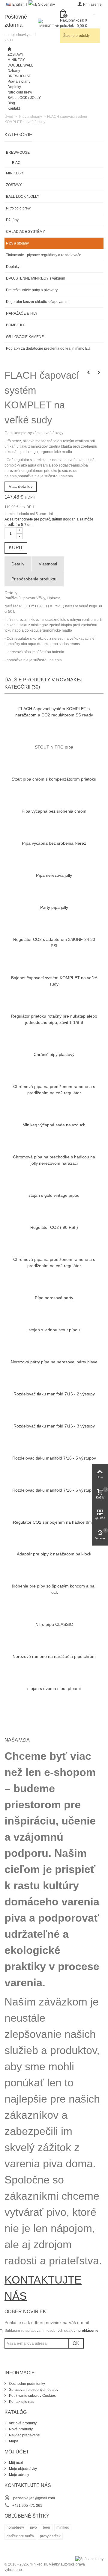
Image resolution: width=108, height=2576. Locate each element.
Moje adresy (19, 2475)
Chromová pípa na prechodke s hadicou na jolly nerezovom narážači (54, 1160)
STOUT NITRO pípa (54, 747)
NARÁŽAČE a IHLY (22, 313)
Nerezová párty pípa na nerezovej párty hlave (54, 1362)
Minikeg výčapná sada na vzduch (54, 1125)
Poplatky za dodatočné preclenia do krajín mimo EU (48, 348)
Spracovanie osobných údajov (33, 2390)
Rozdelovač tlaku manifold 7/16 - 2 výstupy (54, 1394)
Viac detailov (21, 486)
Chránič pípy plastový (54, 1054)
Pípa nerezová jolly (54, 875)
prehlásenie (88, 2331)
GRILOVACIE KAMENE (25, 337)
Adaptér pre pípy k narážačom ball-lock (54, 1554)
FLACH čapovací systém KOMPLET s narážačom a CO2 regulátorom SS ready (54, 712)
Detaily (18, 564)
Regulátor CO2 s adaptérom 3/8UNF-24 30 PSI (54, 943)
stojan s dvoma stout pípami (54, 1688)
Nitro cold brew (20, 92)
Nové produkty (20, 2429)
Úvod (9, 117)
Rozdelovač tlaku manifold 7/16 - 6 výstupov (54, 1490)
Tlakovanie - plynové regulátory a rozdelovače (44, 255)
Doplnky (14, 87)
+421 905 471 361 (27, 2506)
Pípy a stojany (19, 82)
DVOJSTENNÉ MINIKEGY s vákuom (36, 278)
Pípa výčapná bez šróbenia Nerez (54, 843)
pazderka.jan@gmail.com (34, 2498)
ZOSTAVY (15, 55)
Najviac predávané (24, 2435)
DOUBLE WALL (20, 65)
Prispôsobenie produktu (34, 579)
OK (76, 2343)
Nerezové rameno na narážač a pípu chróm (54, 1656)
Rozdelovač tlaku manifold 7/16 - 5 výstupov (54, 1458)
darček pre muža (20, 2536)
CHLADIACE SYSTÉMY (25, 232)
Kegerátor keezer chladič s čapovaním (37, 302)
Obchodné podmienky (27, 2384)
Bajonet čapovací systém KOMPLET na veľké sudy (54, 981)
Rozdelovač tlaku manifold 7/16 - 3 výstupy (54, 1426)
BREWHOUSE (19, 76)
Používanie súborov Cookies (32, 2396)
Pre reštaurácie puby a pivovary (32, 290)
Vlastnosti (48, 564)
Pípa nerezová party (54, 1298)
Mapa (13, 2441)
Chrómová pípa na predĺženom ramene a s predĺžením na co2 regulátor (54, 1090)
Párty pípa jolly (54, 907)
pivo (33, 2527)
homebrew (15, 2527)
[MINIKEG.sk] (49, 28)
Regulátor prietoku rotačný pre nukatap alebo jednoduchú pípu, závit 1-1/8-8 (54, 1019)
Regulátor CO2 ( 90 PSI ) (54, 1227)
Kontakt (14, 108)
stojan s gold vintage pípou (54, 1195)
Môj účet (15, 2463)
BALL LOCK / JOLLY (24, 98)
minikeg (63, 2527)
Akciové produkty (22, 2423)
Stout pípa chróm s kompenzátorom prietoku (54, 779)
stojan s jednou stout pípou (54, 1330)
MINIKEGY (16, 60)
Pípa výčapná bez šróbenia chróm (54, 811)
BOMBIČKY (15, 325)
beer (47, 2527)
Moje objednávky (22, 2469)
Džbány (14, 71)
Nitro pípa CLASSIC (54, 1624)
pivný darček (50, 2536)
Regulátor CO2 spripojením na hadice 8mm (54, 1522)
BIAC (16, 163)
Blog (11, 103)
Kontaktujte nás (21, 2402)
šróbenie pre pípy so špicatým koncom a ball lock (54, 1589)
